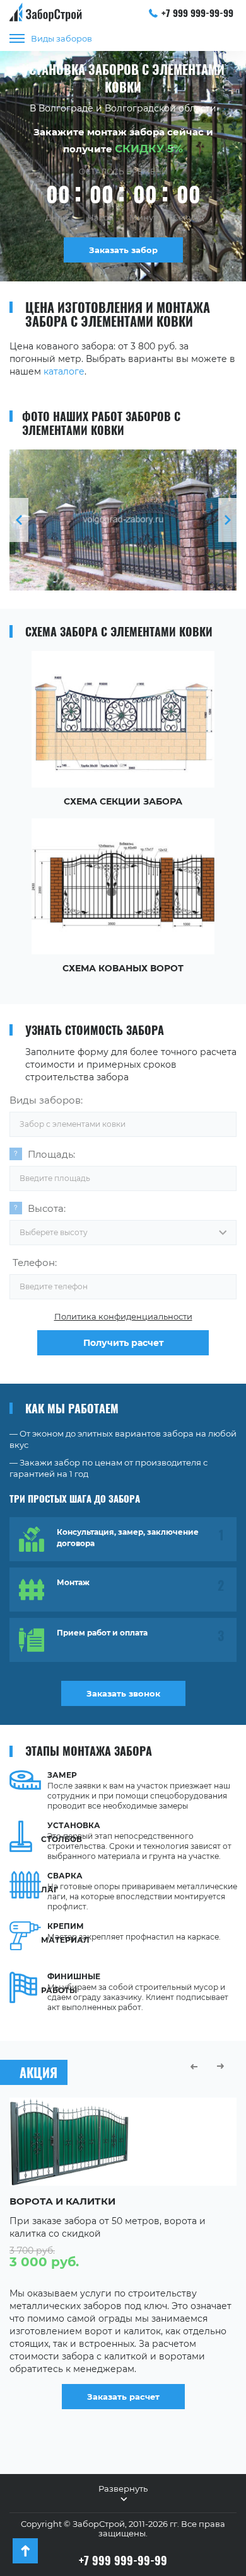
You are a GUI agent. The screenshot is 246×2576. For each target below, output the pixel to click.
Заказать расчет (123, 2397)
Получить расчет (123, 1343)
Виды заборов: (46, 1100)
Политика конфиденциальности (123, 1316)
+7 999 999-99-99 (197, 13)
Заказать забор (123, 250)
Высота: (47, 1208)
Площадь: (51, 1154)
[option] (123, 520)
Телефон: (35, 1263)
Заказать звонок (123, 1693)
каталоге (64, 371)
